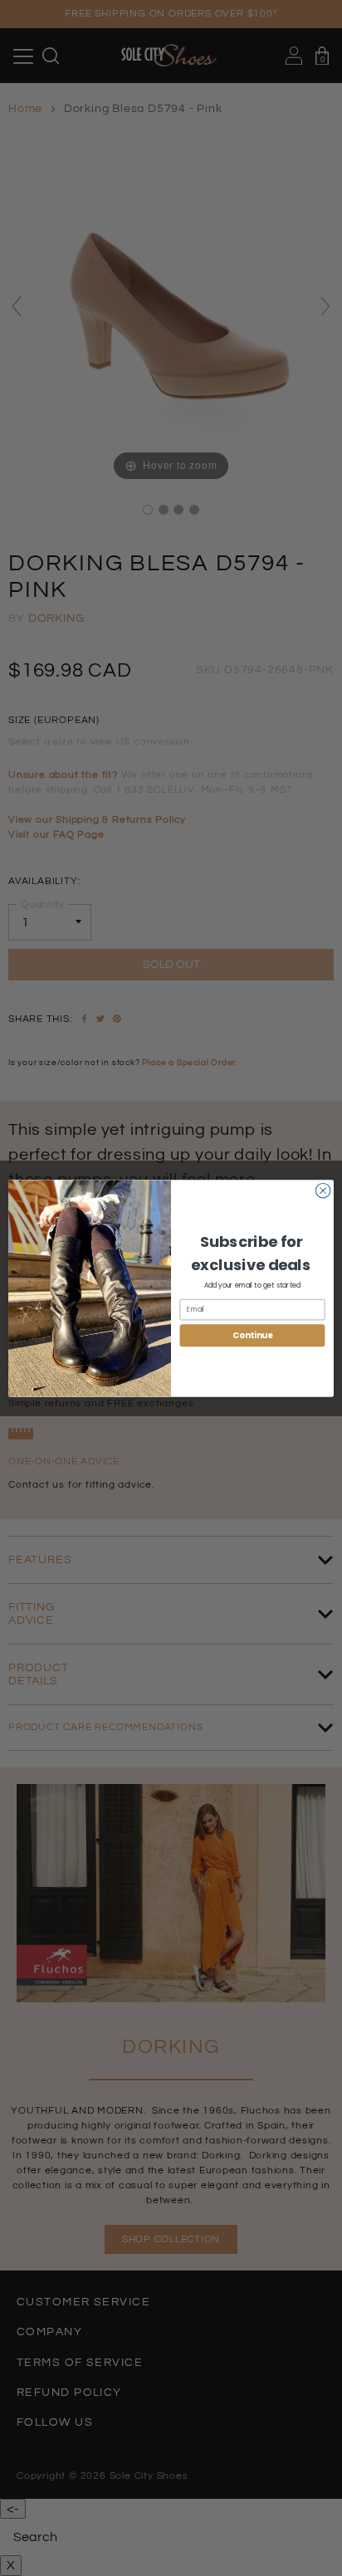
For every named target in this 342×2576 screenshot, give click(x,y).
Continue (252, 1335)
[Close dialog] (323, 1190)
